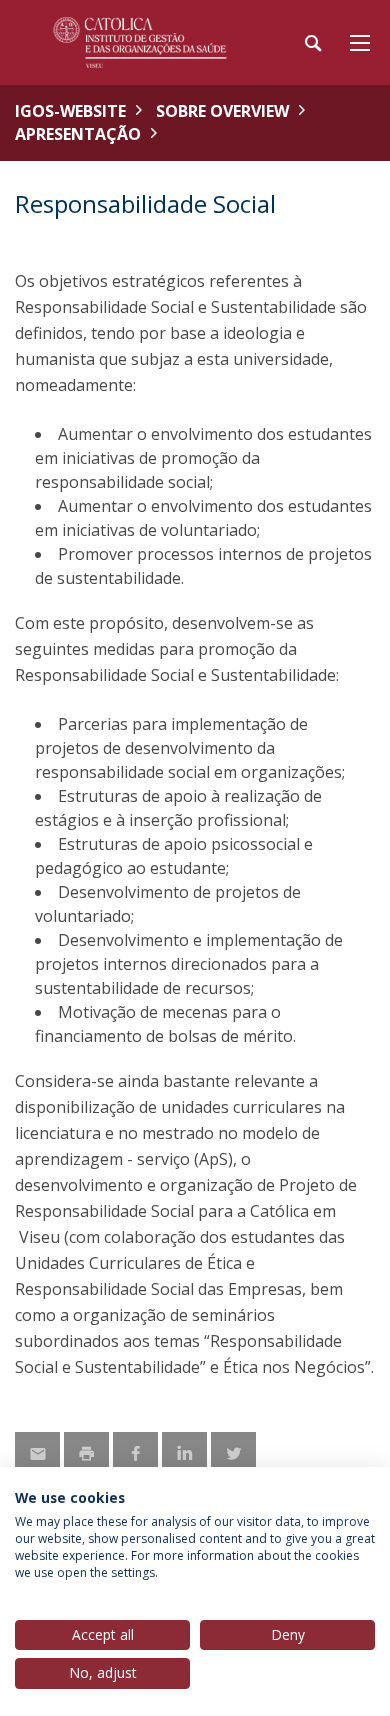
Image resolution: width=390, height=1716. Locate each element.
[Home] (140, 42)
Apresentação (78, 134)
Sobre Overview (222, 111)
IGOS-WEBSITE (70, 111)
